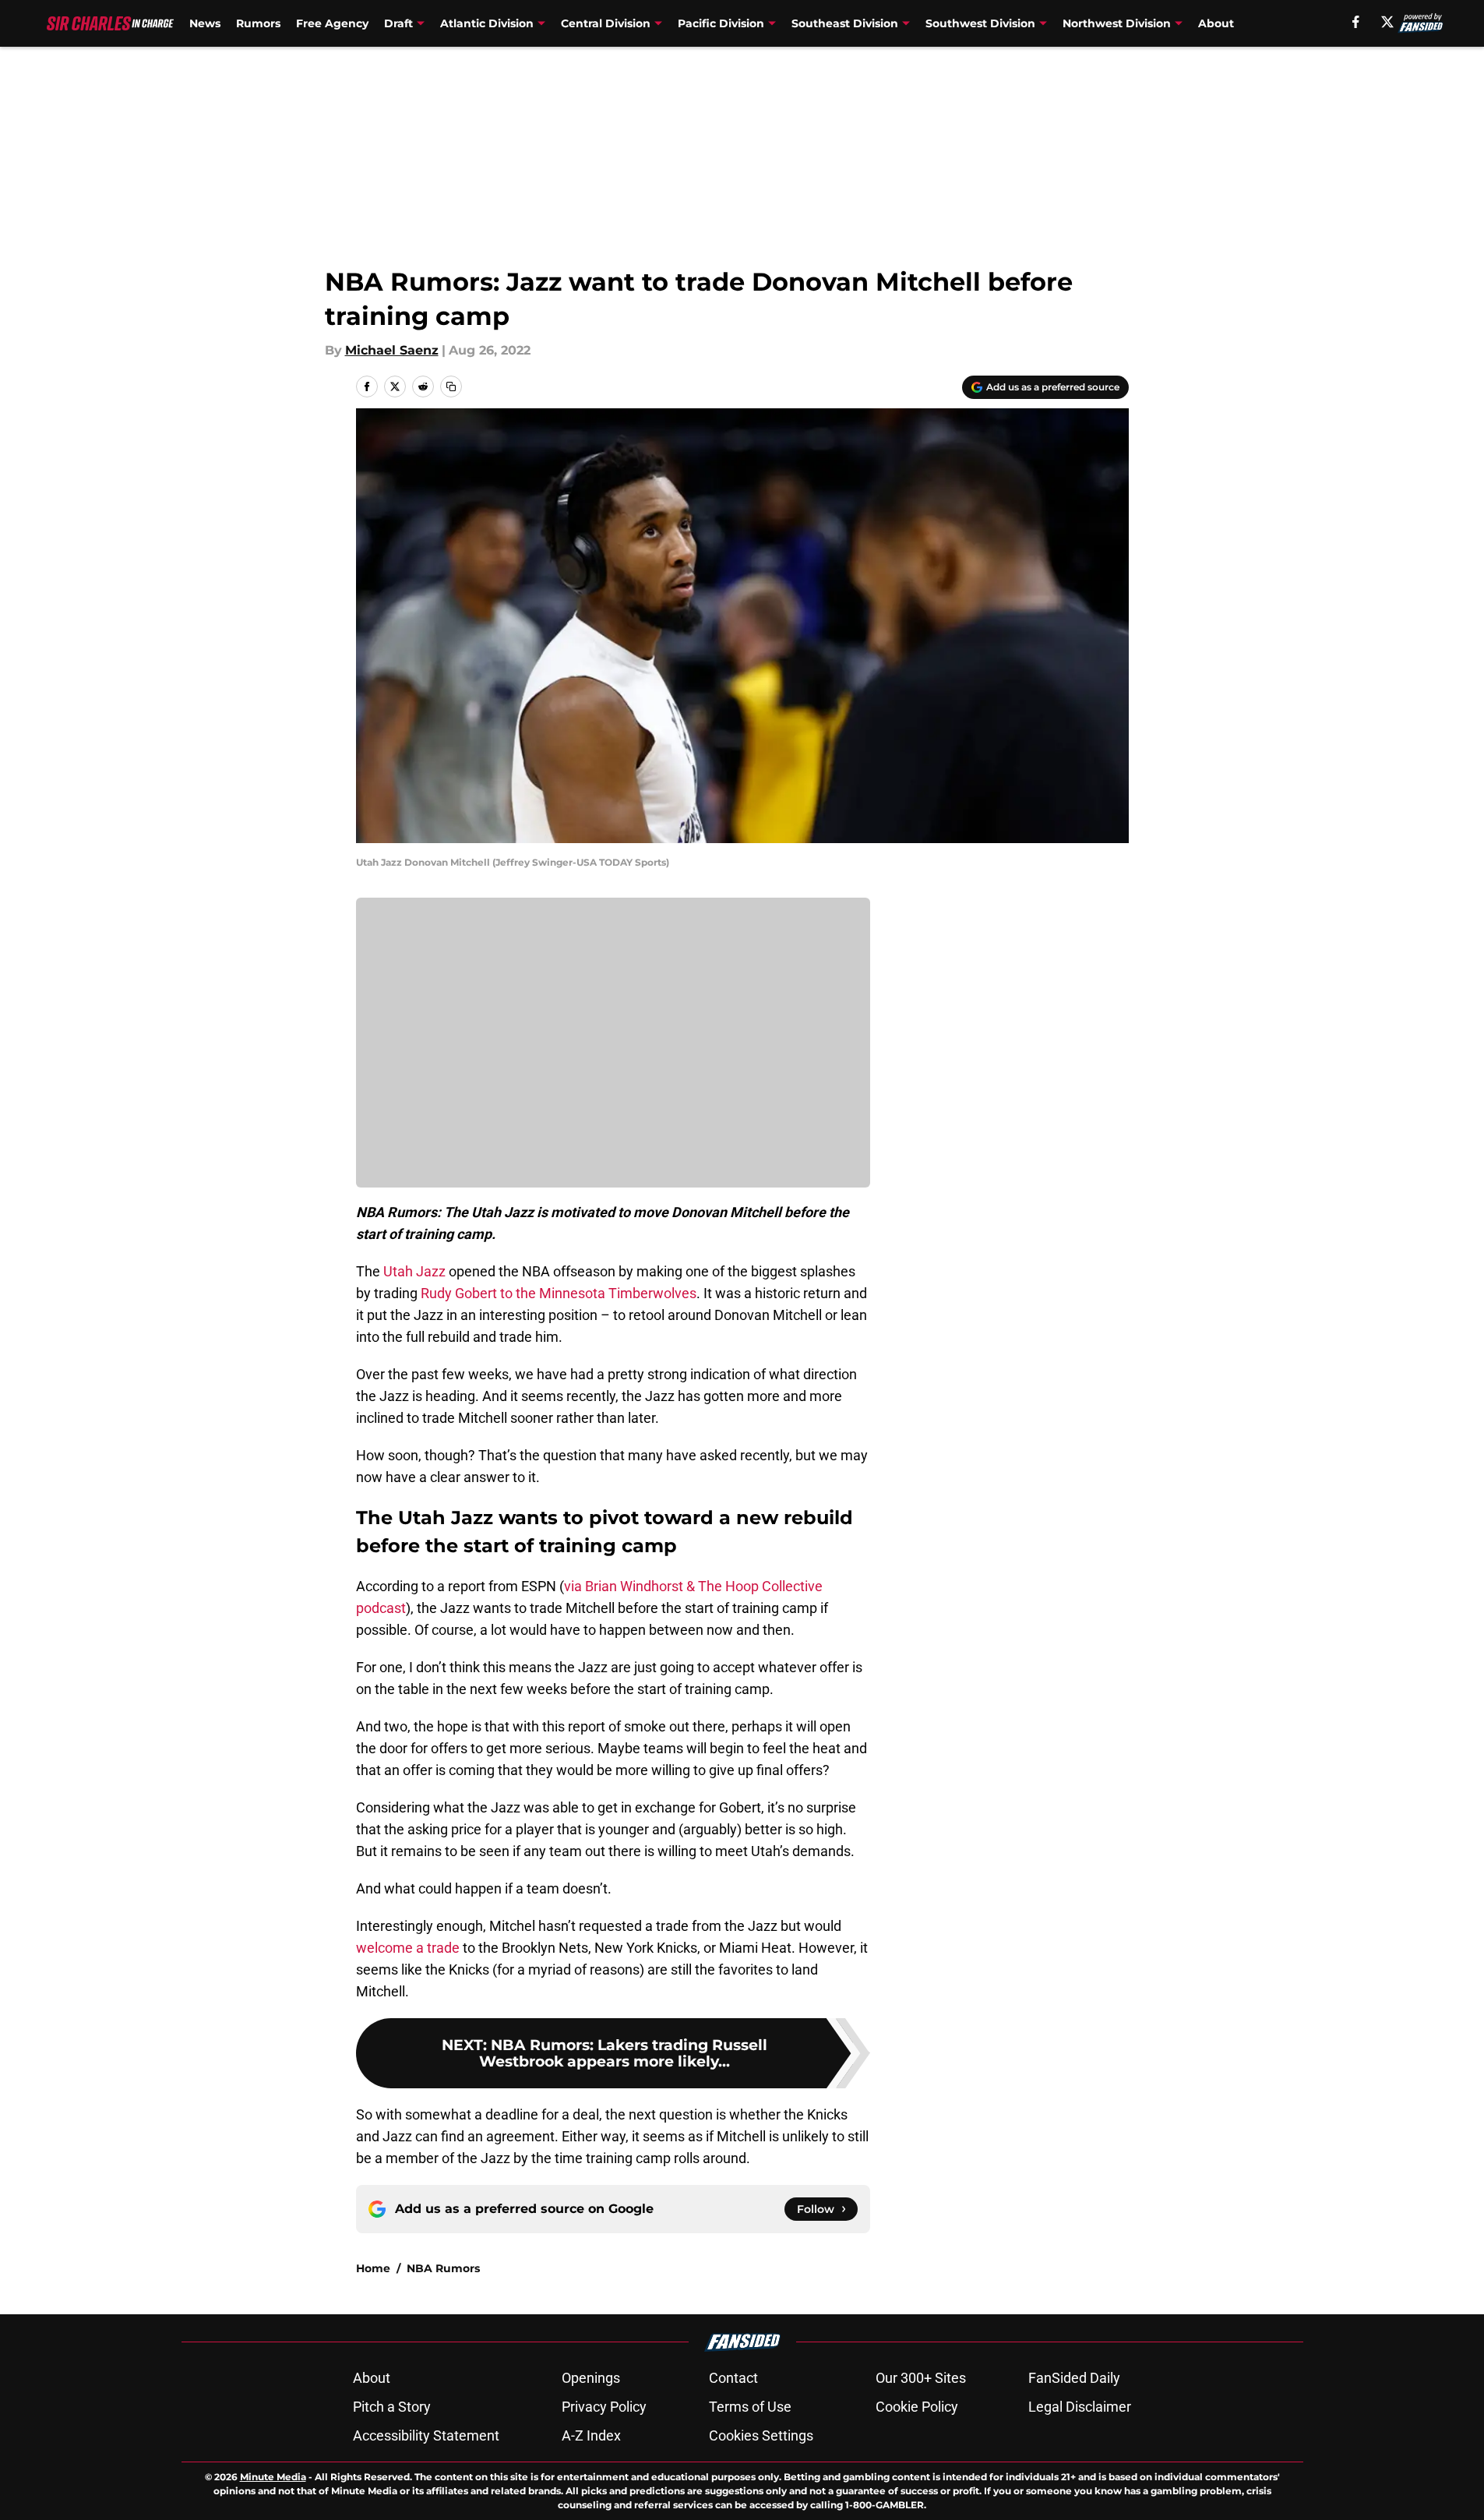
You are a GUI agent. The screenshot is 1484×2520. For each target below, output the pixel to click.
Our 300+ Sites (921, 2378)
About (1216, 23)
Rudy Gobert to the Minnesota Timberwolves (559, 1293)
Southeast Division (845, 23)
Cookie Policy (917, 2407)
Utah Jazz (414, 1271)
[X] (1387, 22)
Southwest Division (980, 23)
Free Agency (332, 23)
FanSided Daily (1074, 2378)
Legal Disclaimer (1080, 2407)
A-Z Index (591, 2435)
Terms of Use (750, 2407)
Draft (398, 23)
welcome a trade (408, 1948)
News (205, 23)
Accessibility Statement (426, 2435)
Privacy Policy (604, 2407)
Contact (733, 2378)
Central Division (606, 23)
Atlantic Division (487, 23)
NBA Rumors (443, 2268)
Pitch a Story (392, 2407)
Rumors (258, 23)
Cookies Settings (761, 2435)
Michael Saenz (392, 350)
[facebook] (1356, 22)
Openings (591, 2378)
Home (373, 2268)
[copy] (451, 386)
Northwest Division (1117, 23)
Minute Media (273, 2477)
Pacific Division (721, 23)
